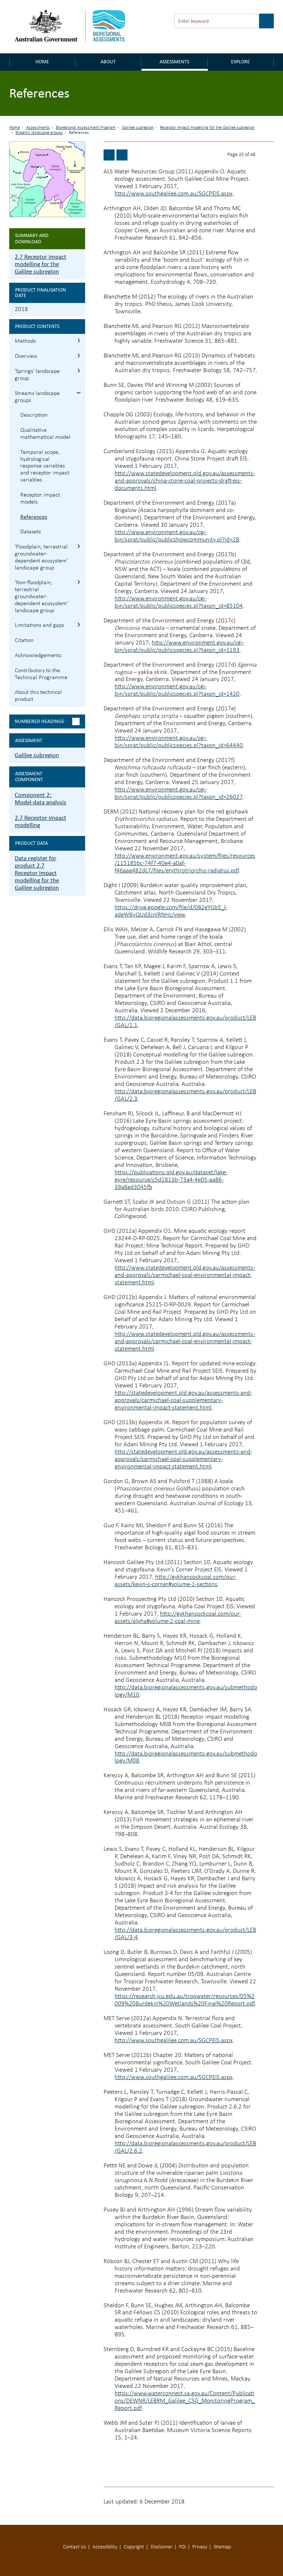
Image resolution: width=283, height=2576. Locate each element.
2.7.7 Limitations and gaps (79, 624)
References (34, 517)
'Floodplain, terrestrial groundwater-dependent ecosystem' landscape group (41, 557)
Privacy (200, 2547)
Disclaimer (162, 2547)
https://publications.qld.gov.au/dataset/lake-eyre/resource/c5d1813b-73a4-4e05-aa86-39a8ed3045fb (171, 1180)
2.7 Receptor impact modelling (41, 821)
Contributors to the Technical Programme (41, 674)
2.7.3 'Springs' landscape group (79, 370)
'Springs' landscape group (37, 375)
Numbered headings (39, 721)
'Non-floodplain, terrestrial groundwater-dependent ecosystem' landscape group (41, 597)
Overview (26, 356)
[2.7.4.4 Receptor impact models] (109, 155)
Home (42, 62)
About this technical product (38, 696)
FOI (182, 2547)
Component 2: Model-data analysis (41, 799)
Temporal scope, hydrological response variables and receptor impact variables (45, 466)
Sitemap (222, 2547)
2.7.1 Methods (79, 340)
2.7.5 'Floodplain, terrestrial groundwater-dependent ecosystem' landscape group (79, 546)
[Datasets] (122, 155)
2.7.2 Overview (79, 355)
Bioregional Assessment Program (86, 128)
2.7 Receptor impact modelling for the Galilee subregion (41, 264)
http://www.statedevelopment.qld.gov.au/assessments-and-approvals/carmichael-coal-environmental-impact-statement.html (185, 1275)
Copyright (134, 2547)
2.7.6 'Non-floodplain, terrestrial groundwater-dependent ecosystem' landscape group (79, 582)
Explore (240, 62)
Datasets (31, 532)
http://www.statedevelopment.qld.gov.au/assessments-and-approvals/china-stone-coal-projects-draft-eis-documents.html (185, 481)
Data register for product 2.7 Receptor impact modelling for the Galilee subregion (37, 873)
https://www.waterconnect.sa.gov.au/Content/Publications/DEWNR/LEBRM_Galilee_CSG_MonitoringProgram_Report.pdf (185, 2401)
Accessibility (105, 2547)
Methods (25, 341)
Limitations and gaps (39, 625)
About (108, 62)
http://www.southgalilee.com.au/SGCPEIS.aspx (174, 194)
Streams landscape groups (39, 133)
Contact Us (74, 2547)
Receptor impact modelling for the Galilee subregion (207, 128)
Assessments (174, 62)
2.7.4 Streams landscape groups (79, 393)
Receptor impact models (40, 499)
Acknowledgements (38, 656)
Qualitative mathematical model (45, 434)
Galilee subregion (138, 128)
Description (34, 415)
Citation (24, 641)
